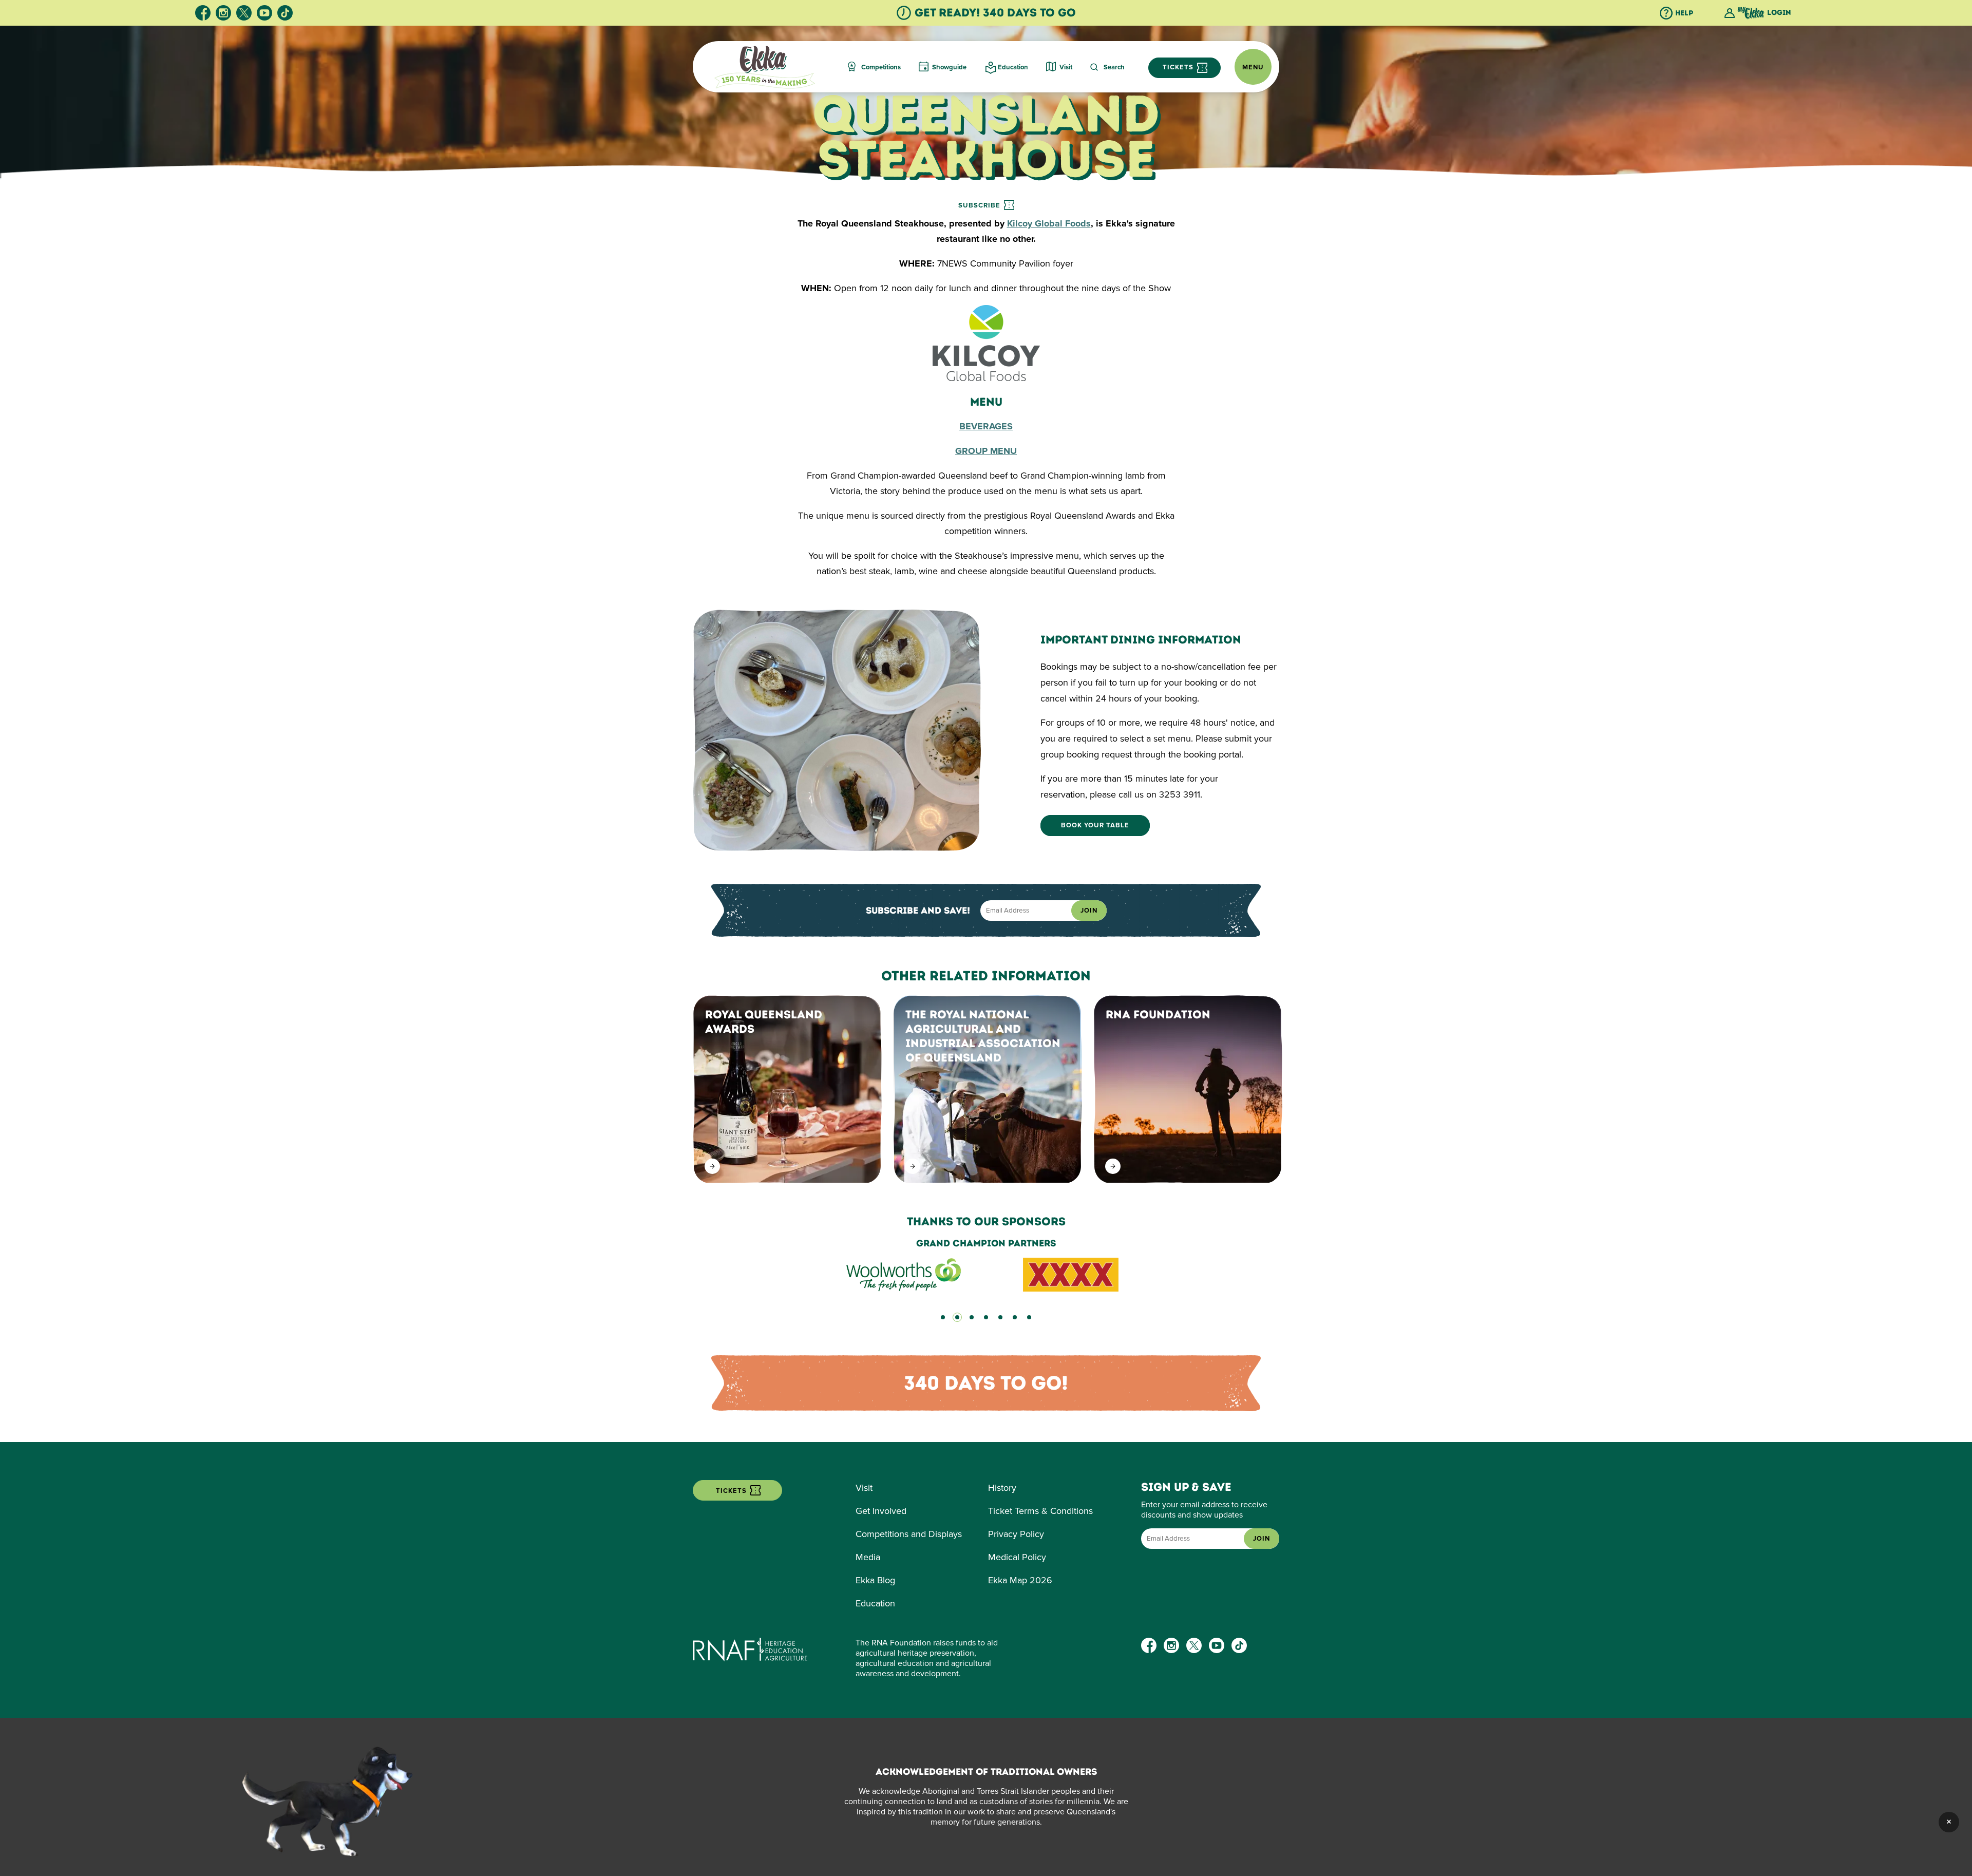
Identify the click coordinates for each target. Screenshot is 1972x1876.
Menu (1253, 67)
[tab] (943, 1317)
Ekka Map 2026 (1020, 1580)
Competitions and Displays (909, 1534)
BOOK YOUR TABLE (1095, 826)
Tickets (1179, 67)
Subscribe (980, 205)
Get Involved (881, 1511)
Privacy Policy (1016, 1534)
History (1002, 1488)
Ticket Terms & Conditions (1040, 1511)
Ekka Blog (875, 1580)
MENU (986, 402)
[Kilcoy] (986, 378)
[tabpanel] (986, 1265)
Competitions (881, 67)
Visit (1066, 67)
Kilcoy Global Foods (1049, 223)
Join (1089, 911)
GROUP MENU (986, 451)
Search (1114, 67)
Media (868, 1557)
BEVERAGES (986, 426)
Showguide (949, 67)
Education (1013, 67)
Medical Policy (1017, 1557)
